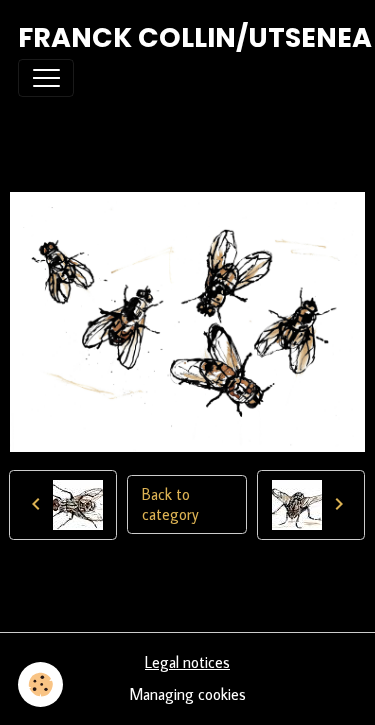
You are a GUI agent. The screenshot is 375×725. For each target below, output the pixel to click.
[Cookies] (40, 684)
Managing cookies (187, 694)
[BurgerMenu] (46, 78)
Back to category (170, 504)
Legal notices (187, 662)
